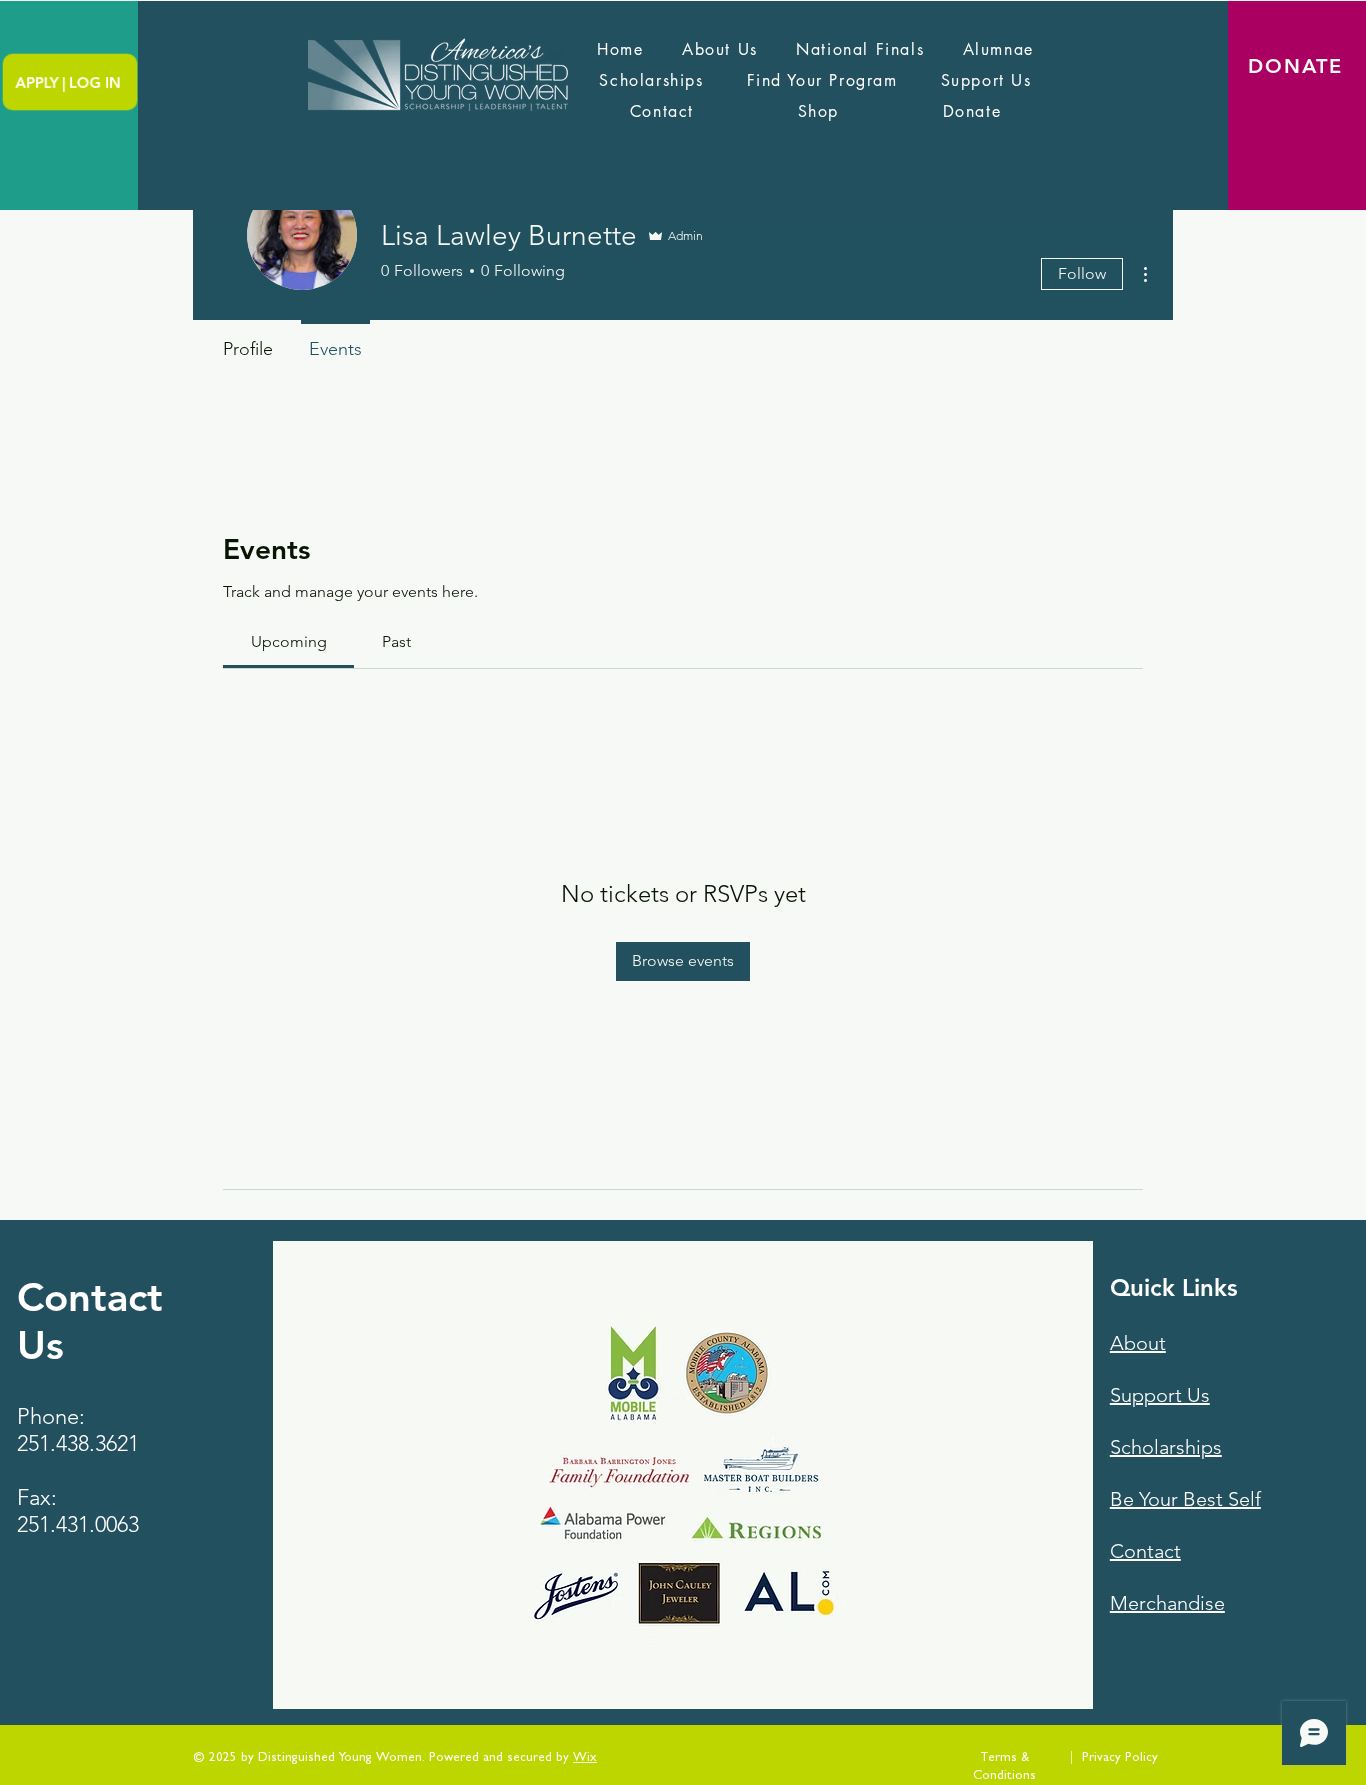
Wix (585, 1758)
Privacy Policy (1120, 1758)
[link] (289, 641)
